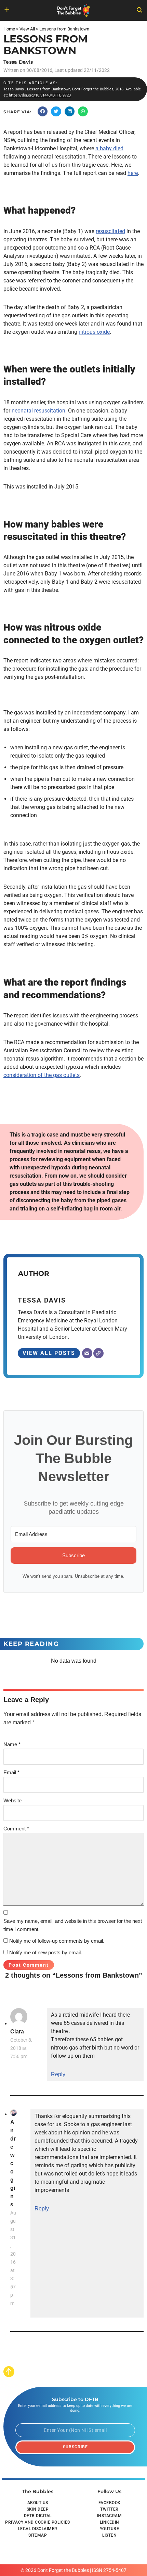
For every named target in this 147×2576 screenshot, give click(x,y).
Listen (109, 2535)
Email (11, 1772)
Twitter (109, 2509)
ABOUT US (38, 2503)
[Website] (98, 1353)
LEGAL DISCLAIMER (38, 2529)
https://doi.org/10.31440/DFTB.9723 (40, 95)
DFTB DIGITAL (38, 2516)
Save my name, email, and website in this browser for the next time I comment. (73, 1925)
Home (9, 29)
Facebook (110, 2503)
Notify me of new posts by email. (46, 1952)
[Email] (87, 1353)
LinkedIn (110, 2522)
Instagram (110, 2516)
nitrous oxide (94, 332)
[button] (43, 111)
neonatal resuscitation (38, 411)
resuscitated (110, 231)
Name (12, 1744)
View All (27, 29)
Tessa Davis (18, 62)
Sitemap (38, 2535)
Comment (16, 1829)
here (133, 173)
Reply (58, 2074)
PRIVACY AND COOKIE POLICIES (38, 2522)
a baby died (109, 148)
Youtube (110, 2529)
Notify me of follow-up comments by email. (57, 1941)
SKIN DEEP (38, 2509)
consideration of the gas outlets (42, 1075)
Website (12, 1800)
